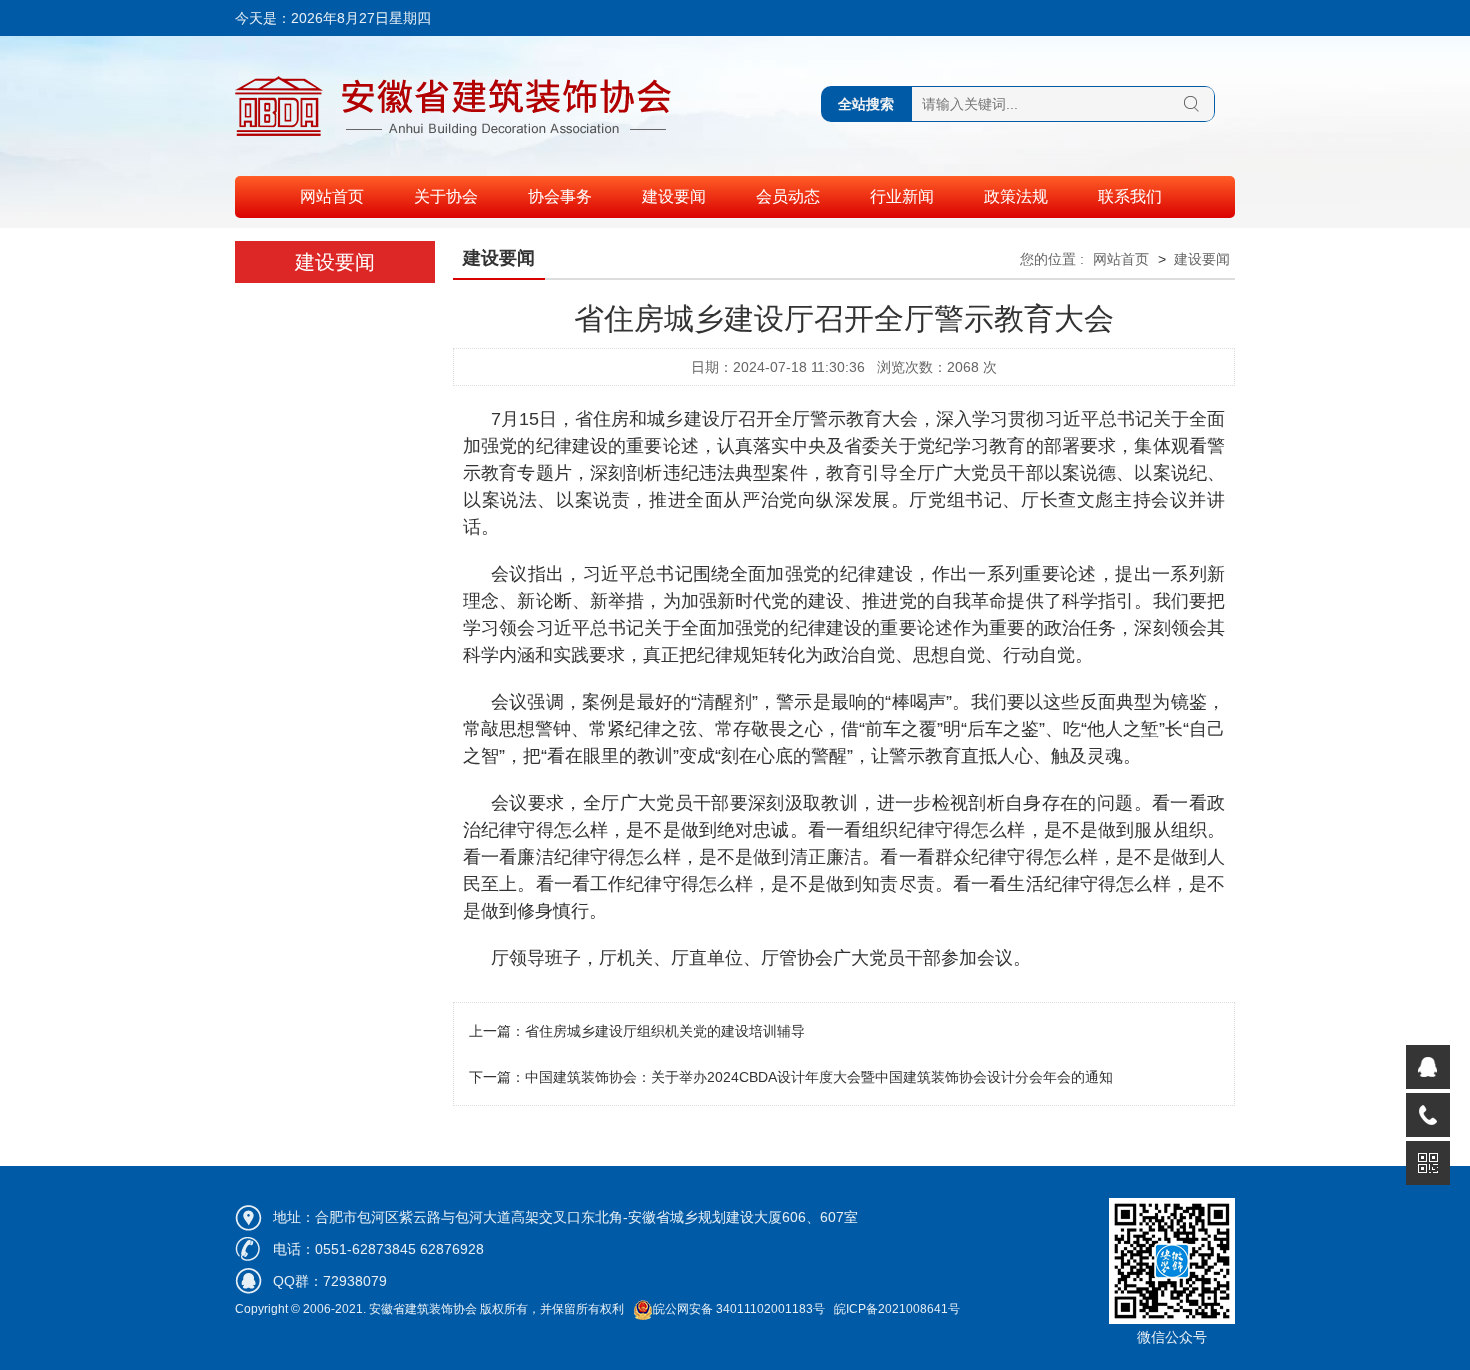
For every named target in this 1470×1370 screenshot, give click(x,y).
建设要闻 (674, 196)
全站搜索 (866, 104)
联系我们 (1130, 196)
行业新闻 (902, 196)
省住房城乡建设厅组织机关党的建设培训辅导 (665, 1031)
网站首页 (332, 196)
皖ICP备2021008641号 (897, 1309)
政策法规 (1016, 196)
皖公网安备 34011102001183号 (739, 1309)
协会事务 (560, 196)
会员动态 (788, 196)
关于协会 (446, 196)
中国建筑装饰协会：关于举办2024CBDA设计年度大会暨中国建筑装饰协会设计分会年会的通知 (819, 1077)
